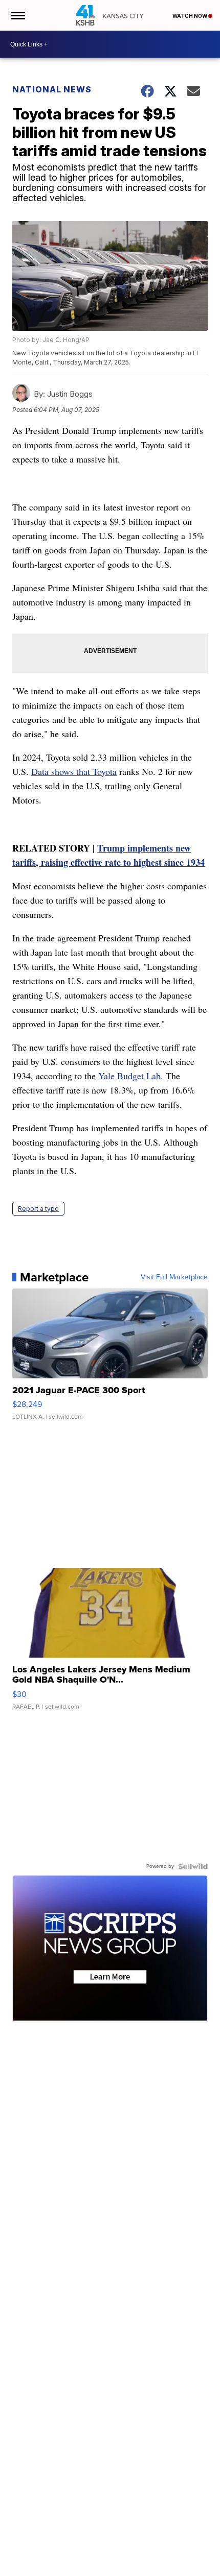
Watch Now (190, 16)
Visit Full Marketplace (174, 1277)
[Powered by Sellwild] (193, 1866)
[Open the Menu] (17, 15)
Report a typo (38, 1209)
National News (52, 89)
